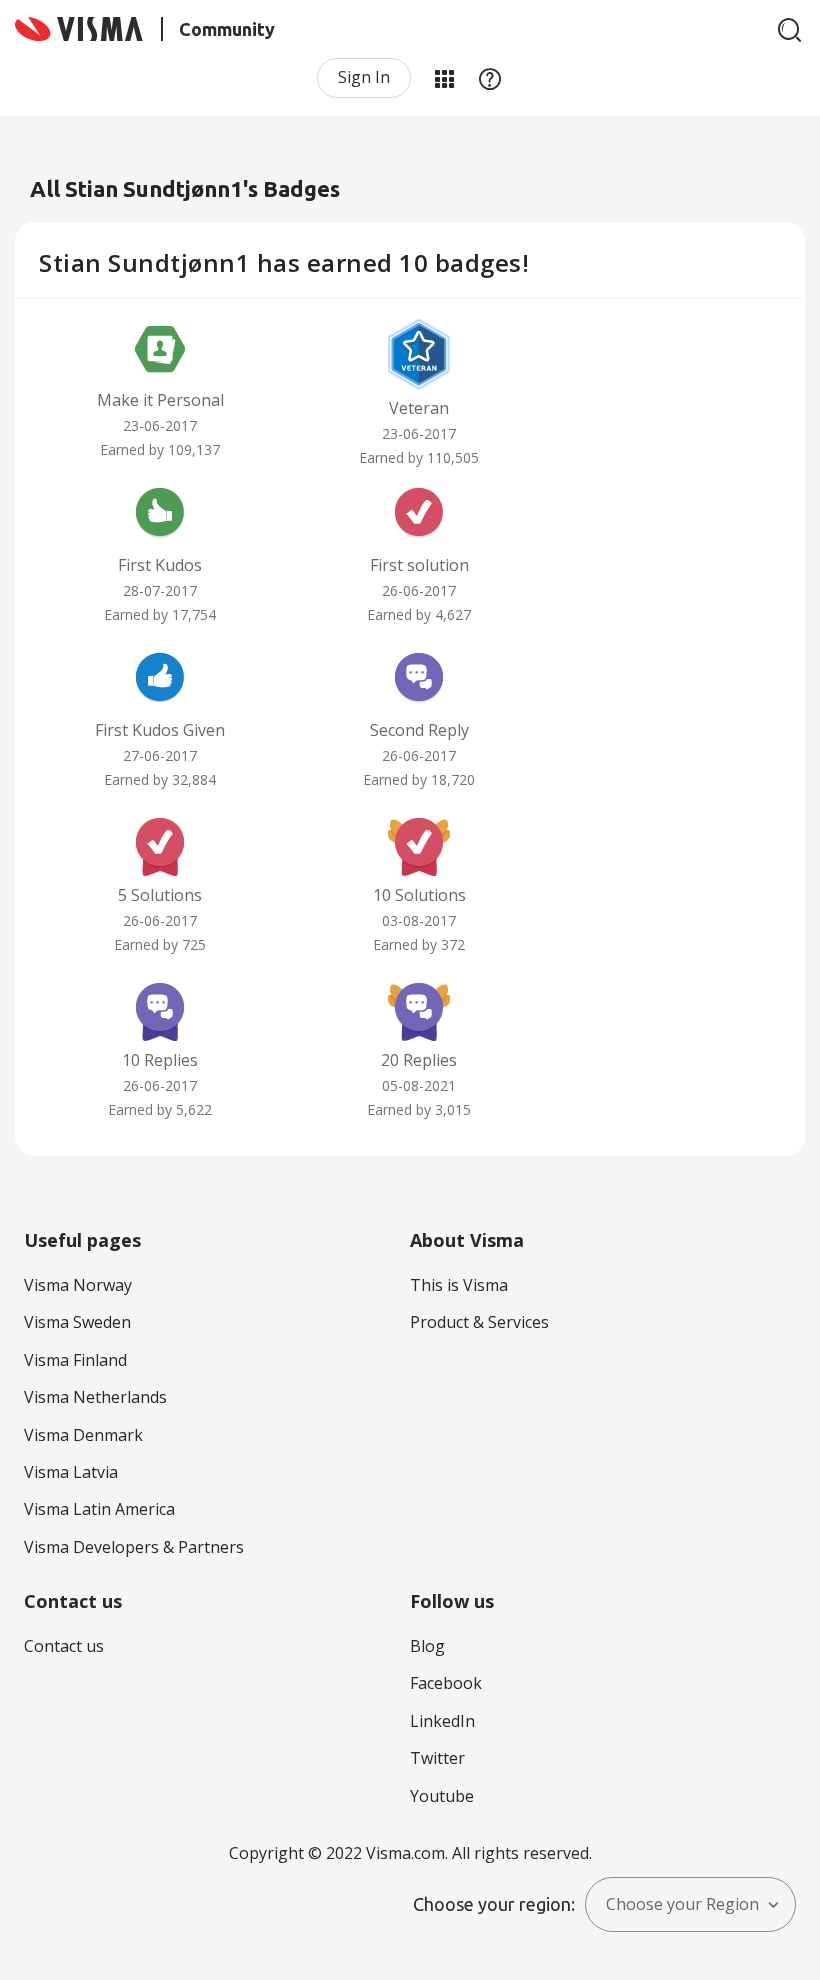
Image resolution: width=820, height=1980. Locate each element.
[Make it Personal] (160, 350)
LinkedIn (442, 1721)
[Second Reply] (419, 680)
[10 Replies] (160, 1010)
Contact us (64, 1646)
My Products (444, 78)
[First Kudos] (160, 515)
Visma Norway (78, 1285)
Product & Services (479, 1322)
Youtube (442, 1796)
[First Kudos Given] (160, 680)
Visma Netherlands (95, 1397)
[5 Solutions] (160, 845)
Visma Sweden (77, 1322)
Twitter (437, 1758)
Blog (427, 1646)
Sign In (364, 77)
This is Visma (459, 1285)
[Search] (790, 30)
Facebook (446, 1683)
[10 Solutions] (419, 845)
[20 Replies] (419, 1010)
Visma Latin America (99, 1509)
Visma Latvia (71, 1472)
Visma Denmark (83, 1435)
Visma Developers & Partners (134, 1547)
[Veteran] (419, 354)
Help (490, 78)
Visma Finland (75, 1360)
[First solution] (419, 515)
